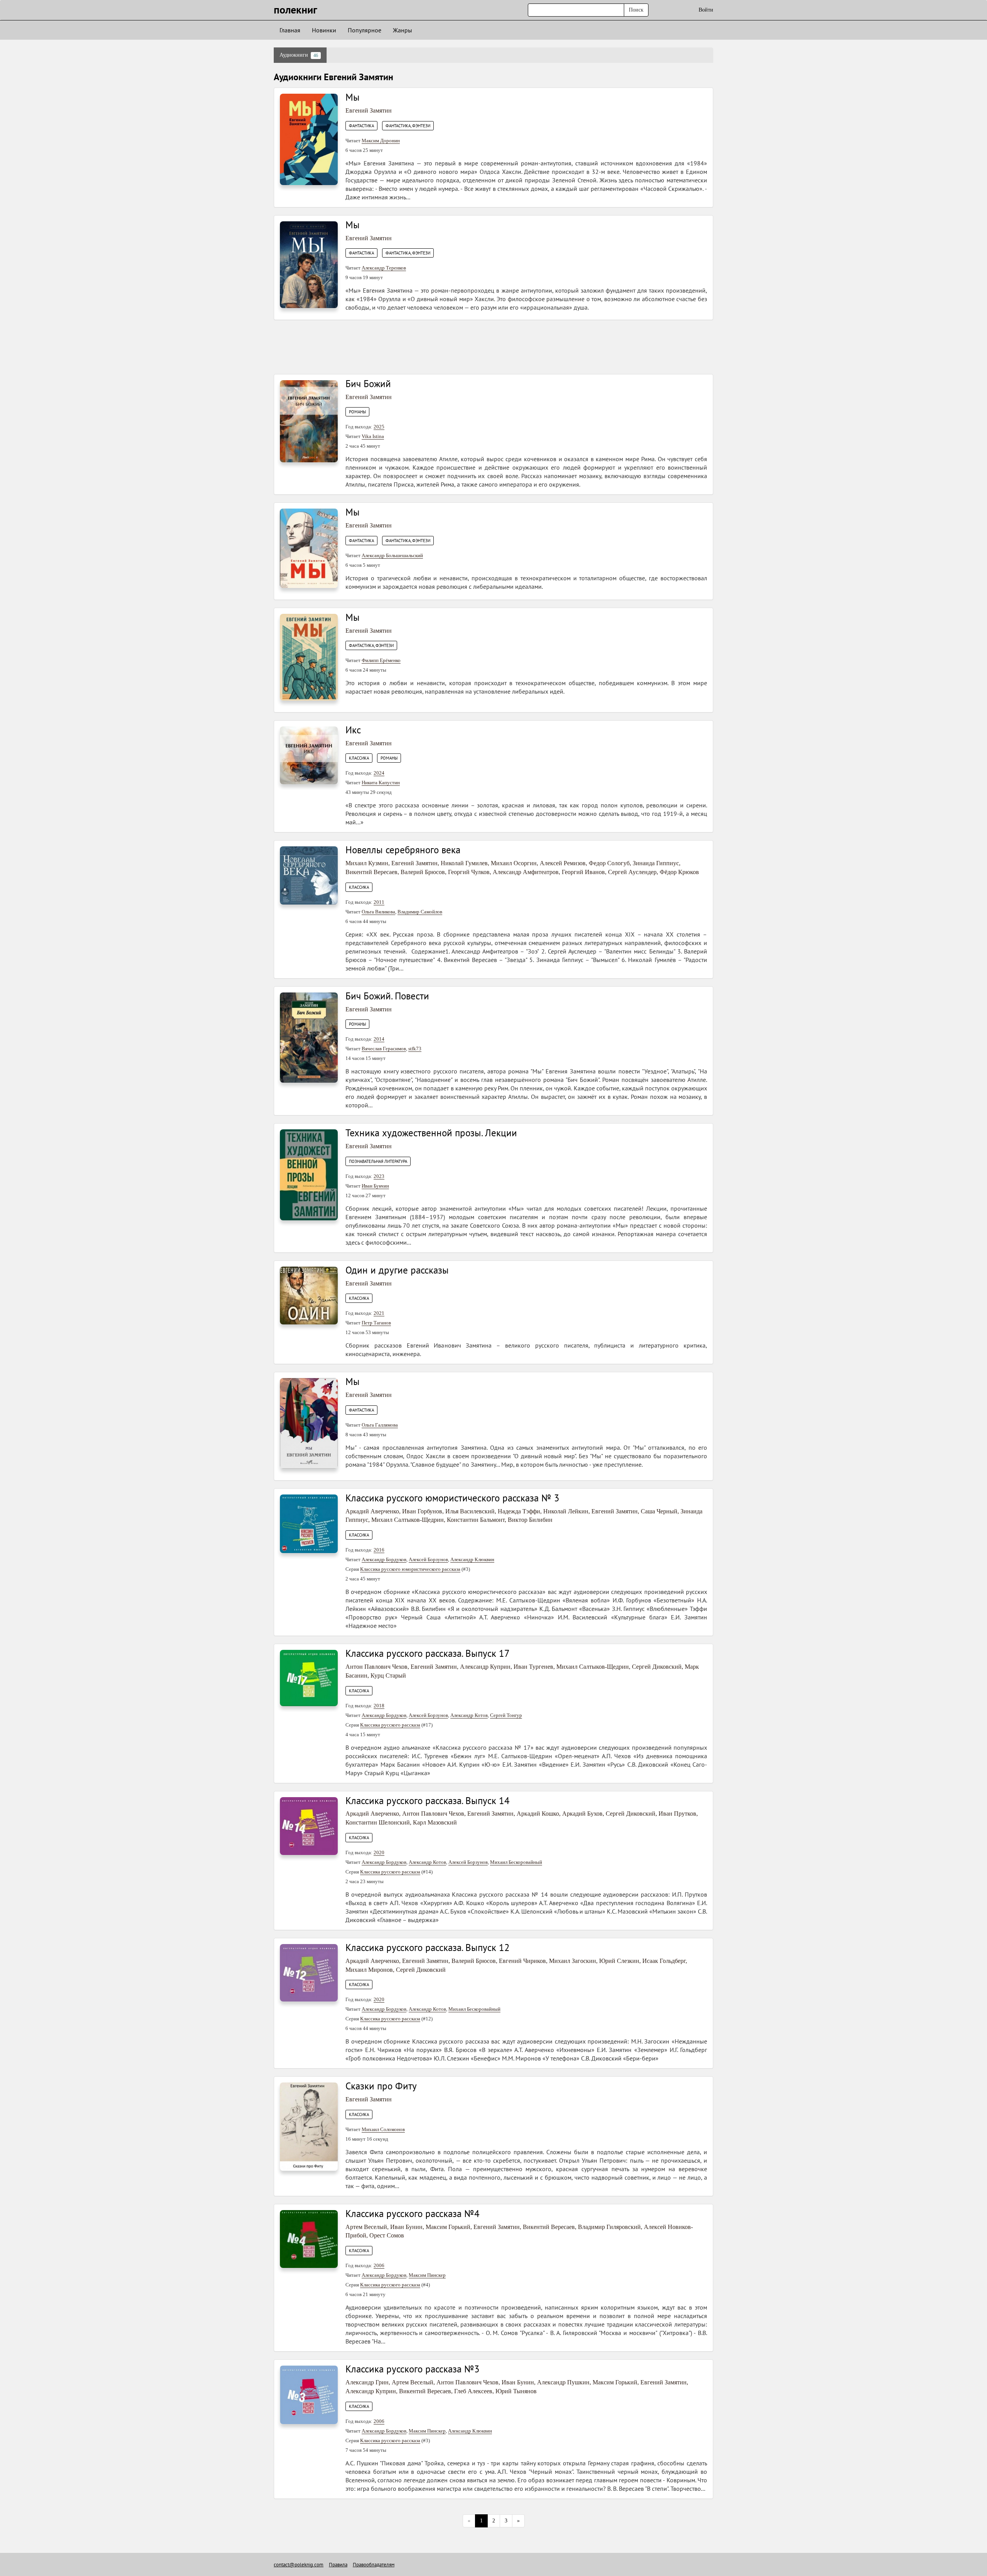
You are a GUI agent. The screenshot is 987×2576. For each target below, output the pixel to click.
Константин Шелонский (378, 1822)
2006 (379, 2265)
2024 (379, 773)
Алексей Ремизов (563, 863)
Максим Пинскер (427, 2275)
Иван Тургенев (533, 1667)
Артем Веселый (366, 2227)
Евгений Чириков (522, 1961)
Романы (357, 412)
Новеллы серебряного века (403, 850)
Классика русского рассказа (390, 1725)
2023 (379, 1176)
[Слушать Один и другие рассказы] (309, 1295)
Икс (353, 730)
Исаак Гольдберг (664, 1961)
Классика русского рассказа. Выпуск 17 (428, 1653)
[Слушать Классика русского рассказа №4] (309, 2238)
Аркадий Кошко (538, 1814)
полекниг (296, 9)
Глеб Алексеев (473, 2391)
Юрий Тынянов (516, 2391)
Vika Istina (373, 436)
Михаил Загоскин (573, 1961)
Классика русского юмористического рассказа (410, 1569)
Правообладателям (374, 2565)
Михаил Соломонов (383, 2129)
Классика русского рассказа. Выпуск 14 (428, 1801)
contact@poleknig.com (299, 2565)
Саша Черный (659, 1511)
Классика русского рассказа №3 (413, 2369)
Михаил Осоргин (514, 863)
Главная (290, 30)
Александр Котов (469, 1715)
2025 (379, 427)
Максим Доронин (381, 141)
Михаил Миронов (369, 1970)
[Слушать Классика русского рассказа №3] (309, 2394)
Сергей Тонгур (506, 1715)
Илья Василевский (470, 1511)
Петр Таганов (376, 1323)
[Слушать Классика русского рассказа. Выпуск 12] (309, 1972)
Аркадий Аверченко (372, 1511)
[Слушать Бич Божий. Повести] (309, 1037)
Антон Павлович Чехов (376, 1667)
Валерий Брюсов (423, 872)
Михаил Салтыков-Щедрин (408, 1520)
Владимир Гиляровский (609, 2227)
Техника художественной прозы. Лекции (431, 1133)
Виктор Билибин (530, 1520)
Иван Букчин (375, 1186)
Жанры (403, 30)
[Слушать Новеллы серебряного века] (309, 875)
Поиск (636, 10)
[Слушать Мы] (309, 139)
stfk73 (415, 1049)
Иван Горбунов (422, 1511)
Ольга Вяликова (378, 912)
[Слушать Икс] (309, 755)
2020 (379, 1852)
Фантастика (361, 126)
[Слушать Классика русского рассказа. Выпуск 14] (309, 1825)
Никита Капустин (381, 783)
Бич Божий (368, 384)
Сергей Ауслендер (632, 872)
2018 (379, 1706)
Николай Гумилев (464, 863)
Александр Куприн (485, 1667)
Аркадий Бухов (582, 1814)
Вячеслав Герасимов (384, 1049)
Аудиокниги (299, 55)
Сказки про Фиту (381, 2086)
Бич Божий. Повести (387, 996)
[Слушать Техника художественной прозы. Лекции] (309, 1174)
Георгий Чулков (469, 872)
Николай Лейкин (566, 1511)
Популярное (365, 30)
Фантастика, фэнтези (408, 126)
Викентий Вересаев (371, 872)
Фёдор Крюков (679, 872)
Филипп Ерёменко (381, 660)
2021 (379, 1313)
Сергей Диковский (657, 1667)
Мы (353, 97)
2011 (379, 902)
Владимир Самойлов (420, 912)
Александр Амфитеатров (526, 872)
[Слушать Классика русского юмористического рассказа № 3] (309, 1523)
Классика (359, 758)
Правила (338, 2565)
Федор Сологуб (609, 863)
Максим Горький (448, 2227)
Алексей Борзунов (428, 1559)
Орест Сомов (387, 2235)
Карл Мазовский (435, 1822)
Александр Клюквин (472, 1559)
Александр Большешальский (392, 555)
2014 (379, 1039)
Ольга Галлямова (380, 1425)
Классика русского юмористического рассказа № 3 (452, 1498)
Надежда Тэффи (519, 1511)
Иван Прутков (677, 1814)
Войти (706, 10)
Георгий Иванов (583, 872)
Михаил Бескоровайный (516, 1862)
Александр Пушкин (563, 2382)
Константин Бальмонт (476, 1520)
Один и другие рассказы (397, 1270)
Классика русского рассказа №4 (413, 2214)
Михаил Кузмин (367, 863)
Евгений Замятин (369, 110)
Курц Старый (388, 1675)
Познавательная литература (378, 1161)
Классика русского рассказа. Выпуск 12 (428, 1948)
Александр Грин (367, 2382)
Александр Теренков (384, 268)
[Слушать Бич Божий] (309, 421)
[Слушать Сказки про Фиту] (309, 2126)
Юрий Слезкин (619, 1961)
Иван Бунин (406, 2227)
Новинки (324, 30)
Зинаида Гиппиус (656, 863)
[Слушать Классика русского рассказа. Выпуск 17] (309, 1677)
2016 (379, 1550)
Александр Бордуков (384, 1559)
